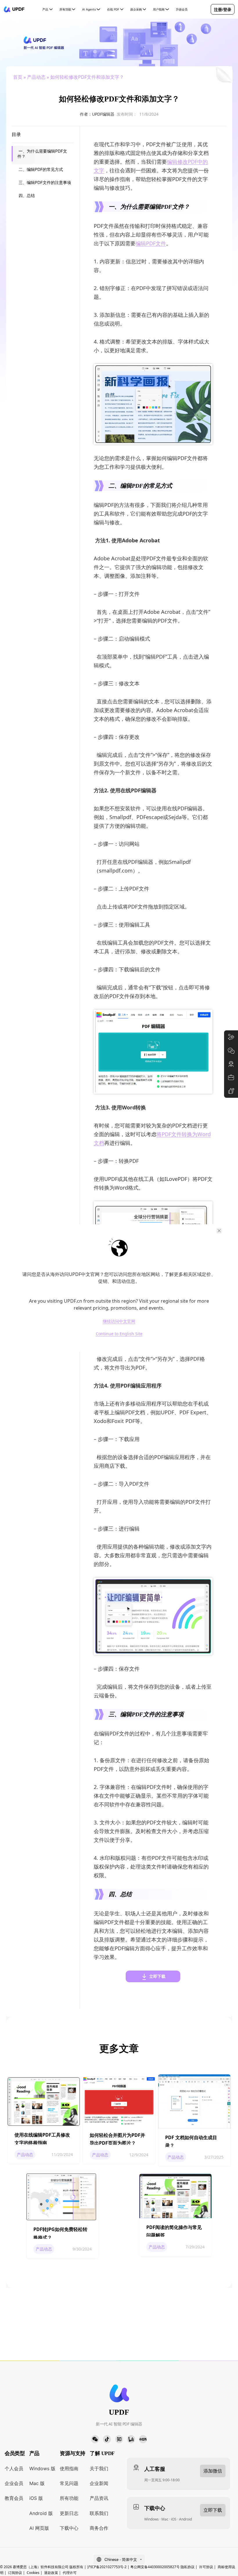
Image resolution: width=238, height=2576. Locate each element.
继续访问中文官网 (119, 1321)
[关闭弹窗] (219, 1231)
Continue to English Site (119, 1334)
